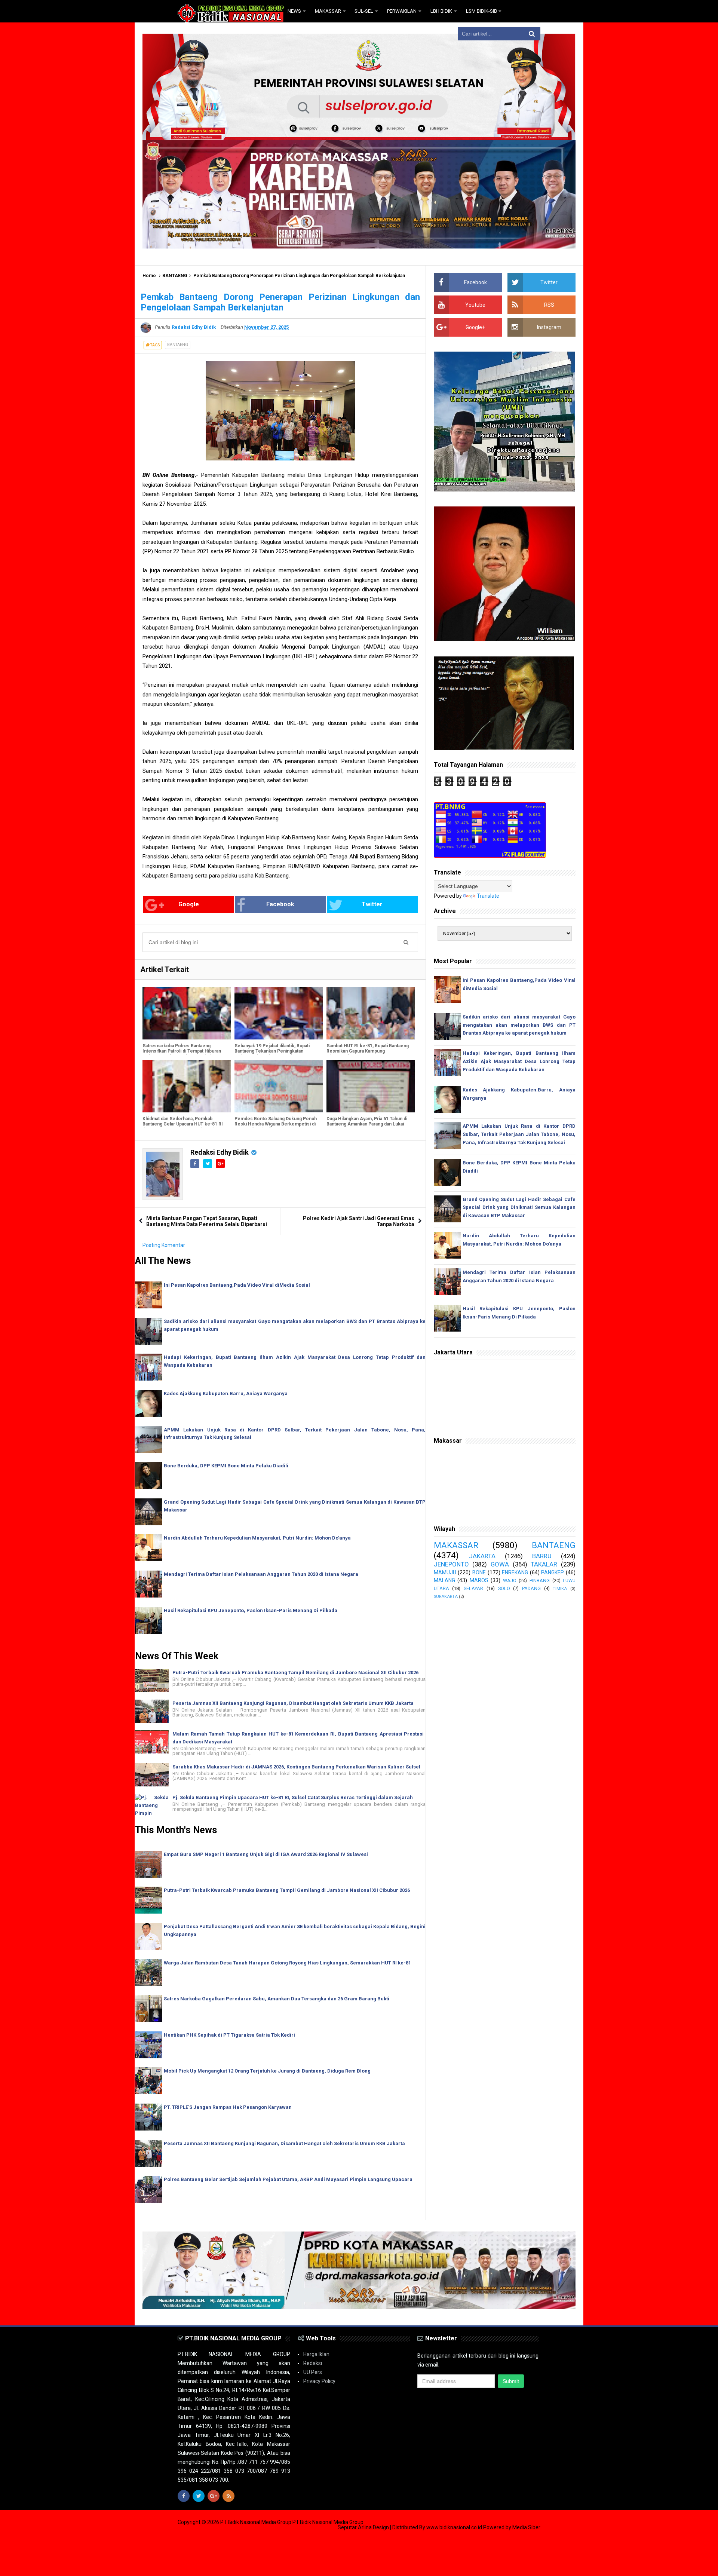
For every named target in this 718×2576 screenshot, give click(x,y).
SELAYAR (473, 1588)
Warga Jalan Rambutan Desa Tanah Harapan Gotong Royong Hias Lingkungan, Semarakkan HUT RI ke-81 (287, 1963)
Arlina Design (373, 2527)
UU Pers (313, 2372)
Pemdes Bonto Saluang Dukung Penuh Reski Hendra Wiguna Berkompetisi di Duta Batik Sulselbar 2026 (276, 1124)
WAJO (510, 1580)
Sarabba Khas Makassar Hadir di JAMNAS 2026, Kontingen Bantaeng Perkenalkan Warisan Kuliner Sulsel (296, 1767)
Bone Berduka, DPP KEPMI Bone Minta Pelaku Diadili (226, 1466)
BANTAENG (175, 276)
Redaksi (313, 2363)
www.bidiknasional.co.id (455, 2527)
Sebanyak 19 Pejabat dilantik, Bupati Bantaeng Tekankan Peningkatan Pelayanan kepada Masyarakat (272, 1051)
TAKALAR (544, 1564)
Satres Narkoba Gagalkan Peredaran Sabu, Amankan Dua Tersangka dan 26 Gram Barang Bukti (277, 1999)
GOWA (500, 1564)
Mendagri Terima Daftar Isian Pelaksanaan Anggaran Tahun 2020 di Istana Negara (261, 1574)
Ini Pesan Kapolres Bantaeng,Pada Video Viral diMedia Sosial (237, 1285)
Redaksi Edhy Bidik (220, 1152)
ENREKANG (515, 1572)
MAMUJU (445, 1572)
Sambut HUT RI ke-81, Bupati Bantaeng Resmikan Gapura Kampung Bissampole (368, 1051)
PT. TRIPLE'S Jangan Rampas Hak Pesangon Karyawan (228, 2107)
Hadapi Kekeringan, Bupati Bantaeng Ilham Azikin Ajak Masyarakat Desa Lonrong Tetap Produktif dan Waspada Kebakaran (519, 1061)
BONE (479, 1572)
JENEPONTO (451, 1564)
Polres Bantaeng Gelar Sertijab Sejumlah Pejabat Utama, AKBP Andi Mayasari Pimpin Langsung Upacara (288, 2179)
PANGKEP (553, 1572)
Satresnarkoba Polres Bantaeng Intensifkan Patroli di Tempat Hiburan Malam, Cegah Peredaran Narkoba (182, 1051)
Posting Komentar (164, 1245)
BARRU (542, 1556)
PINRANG (540, 1580)
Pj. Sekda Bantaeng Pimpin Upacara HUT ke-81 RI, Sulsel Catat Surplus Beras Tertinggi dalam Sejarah (293, 1797)
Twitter (372, 904)
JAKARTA (482, 1556)
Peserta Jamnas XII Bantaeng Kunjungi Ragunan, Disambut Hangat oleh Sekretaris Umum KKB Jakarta (293, 1703)
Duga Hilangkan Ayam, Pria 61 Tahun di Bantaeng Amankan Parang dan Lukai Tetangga (367, 1124)
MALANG (444, 1580)
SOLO (504, 1588)
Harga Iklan (316, 2354)
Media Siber (526, 2527)
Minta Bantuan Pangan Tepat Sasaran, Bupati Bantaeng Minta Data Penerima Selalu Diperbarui (207, 1221)
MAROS (479, 1580)
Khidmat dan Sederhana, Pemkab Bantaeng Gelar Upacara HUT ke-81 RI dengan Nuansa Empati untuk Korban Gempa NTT (183, 1127)
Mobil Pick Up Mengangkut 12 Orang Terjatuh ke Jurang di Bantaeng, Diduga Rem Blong (267, 2071)
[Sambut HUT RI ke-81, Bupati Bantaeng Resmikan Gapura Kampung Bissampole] (371, 1013)
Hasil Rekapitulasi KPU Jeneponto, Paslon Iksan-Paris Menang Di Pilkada (251, 1610)
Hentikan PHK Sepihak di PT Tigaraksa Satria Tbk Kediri (229, 2035)
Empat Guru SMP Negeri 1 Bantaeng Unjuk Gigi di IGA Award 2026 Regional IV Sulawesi (266, 1854)
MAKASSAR (456, 1545)
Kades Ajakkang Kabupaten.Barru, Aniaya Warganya (226, 1393)
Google (189, 904)
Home (149, 276)
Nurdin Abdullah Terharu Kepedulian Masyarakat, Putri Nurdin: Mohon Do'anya (257, 1538)
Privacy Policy (319, 2381)
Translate (488, 896)
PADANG (531, 1588)
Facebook (280, 904)
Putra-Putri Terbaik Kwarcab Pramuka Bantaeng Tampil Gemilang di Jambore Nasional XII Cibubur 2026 (295, 1673)
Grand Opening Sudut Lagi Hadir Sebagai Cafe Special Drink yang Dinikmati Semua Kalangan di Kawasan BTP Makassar (519, 1208)
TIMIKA (560, 1589)
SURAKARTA (446, 1597)
